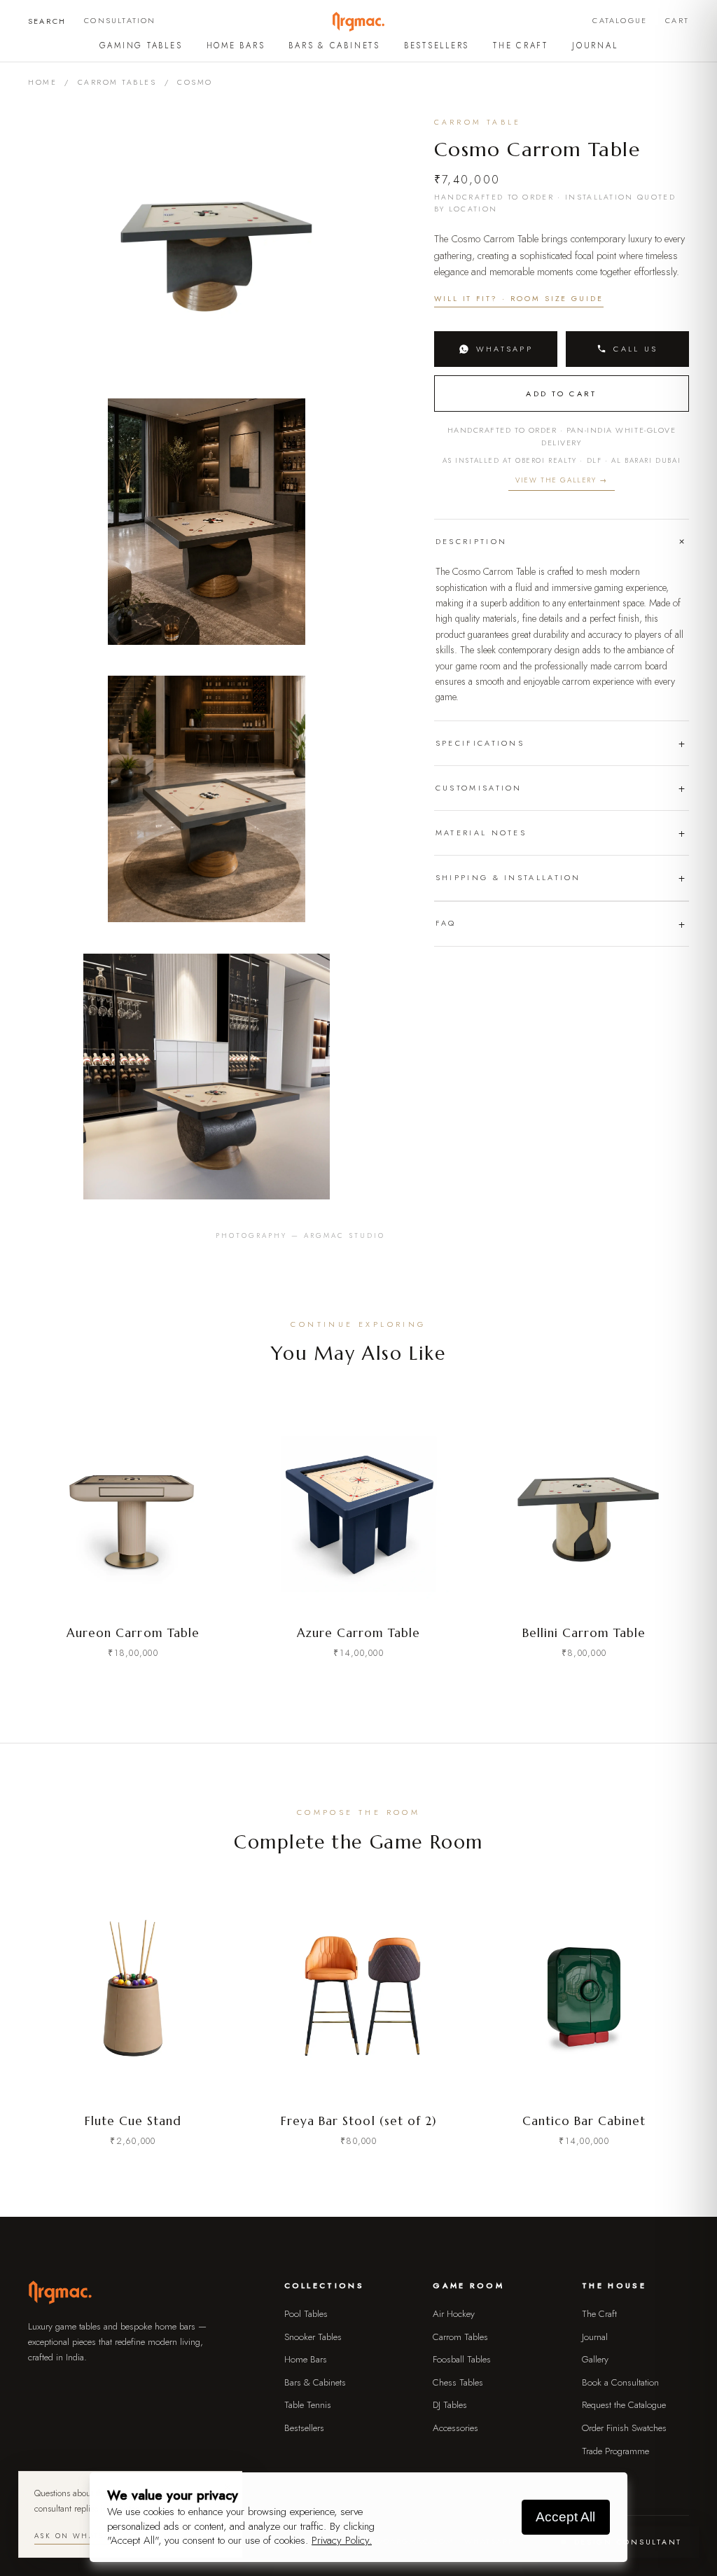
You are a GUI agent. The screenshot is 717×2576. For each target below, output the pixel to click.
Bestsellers (437, 46)
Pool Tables (306, 2314)
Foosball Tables (462, 2359)
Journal (595, 46)
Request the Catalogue (624, 2405)
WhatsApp (504, 349)
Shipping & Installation (508, 877)
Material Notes (481, 833)
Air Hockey (454, 2314)
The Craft (521, 46)
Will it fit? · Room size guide (519, 299)
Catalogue (620, 20)
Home (42, 82)
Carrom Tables (117, 82)
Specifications (480, 743)
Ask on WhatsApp (77, 2536)
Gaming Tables (141, 46)
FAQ (446, 923)
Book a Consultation (620, 2382)
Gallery (595, 2359)
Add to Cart (561, 394)
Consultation (120, 20)
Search (47, 21)
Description (471, 541)
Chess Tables (458, 2382)
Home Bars (236, 46)
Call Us (635, 349)
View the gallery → (562, 480)
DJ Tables (450, 2405)
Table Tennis (308, 2405)
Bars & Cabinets (334, 46)
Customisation (479, 788)
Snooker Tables (313, 2337)
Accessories (455, 2428)
